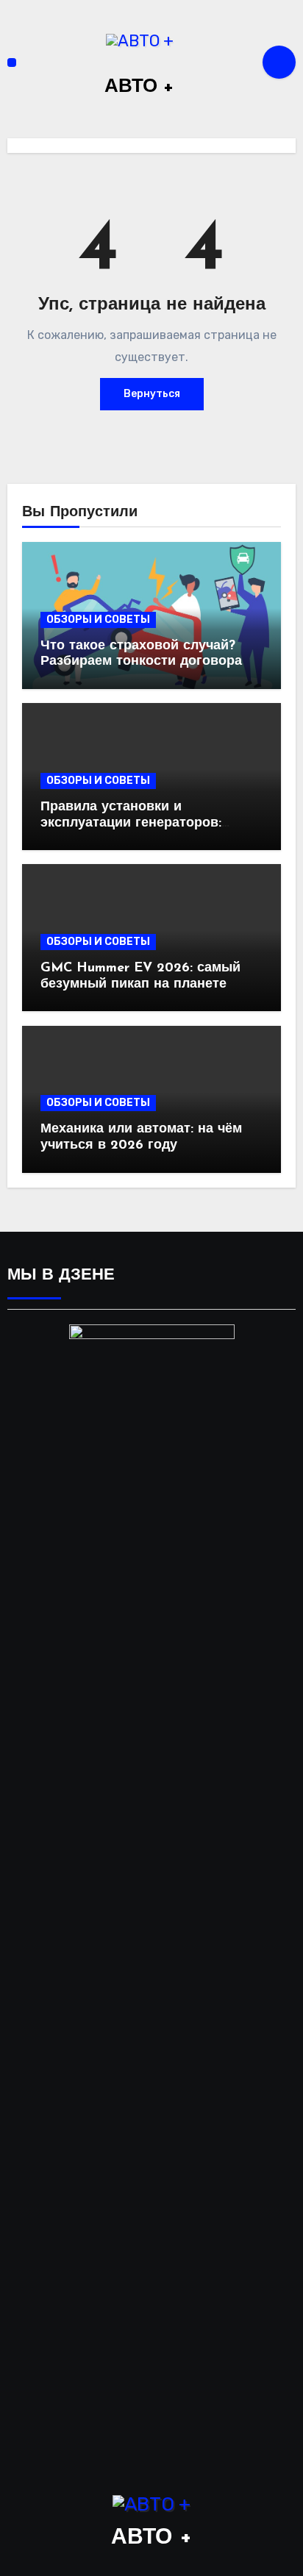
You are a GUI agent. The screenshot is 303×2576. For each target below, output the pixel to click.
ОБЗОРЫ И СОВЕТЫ (98, 620)
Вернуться (152, 394)
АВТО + (139, 87)
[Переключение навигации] (12, 63)
